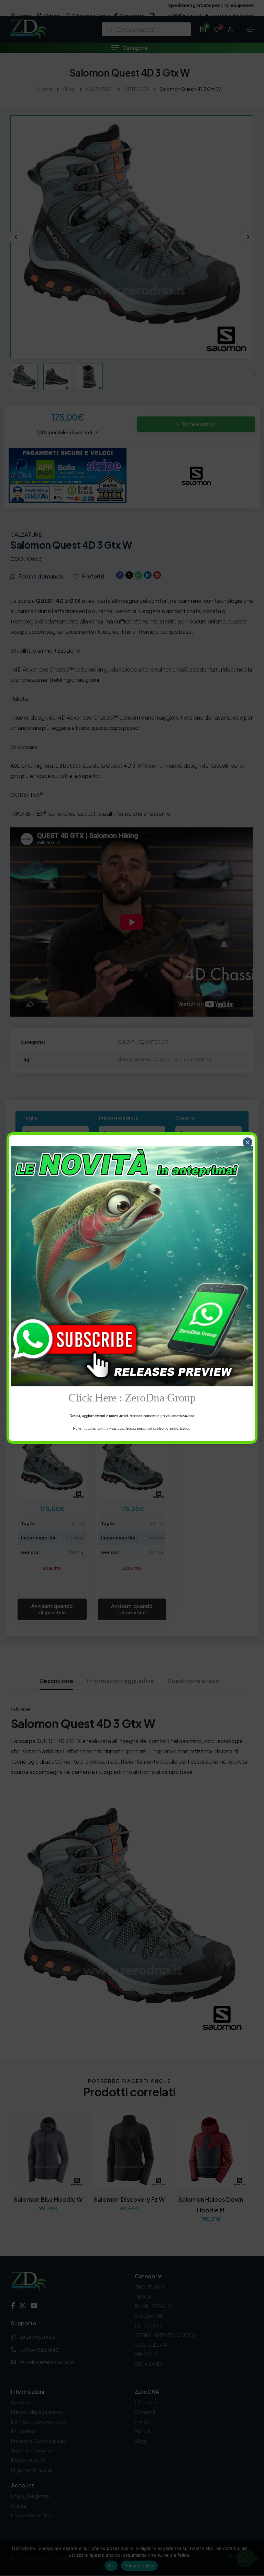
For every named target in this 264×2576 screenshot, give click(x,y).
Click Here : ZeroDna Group (132, 1398)
